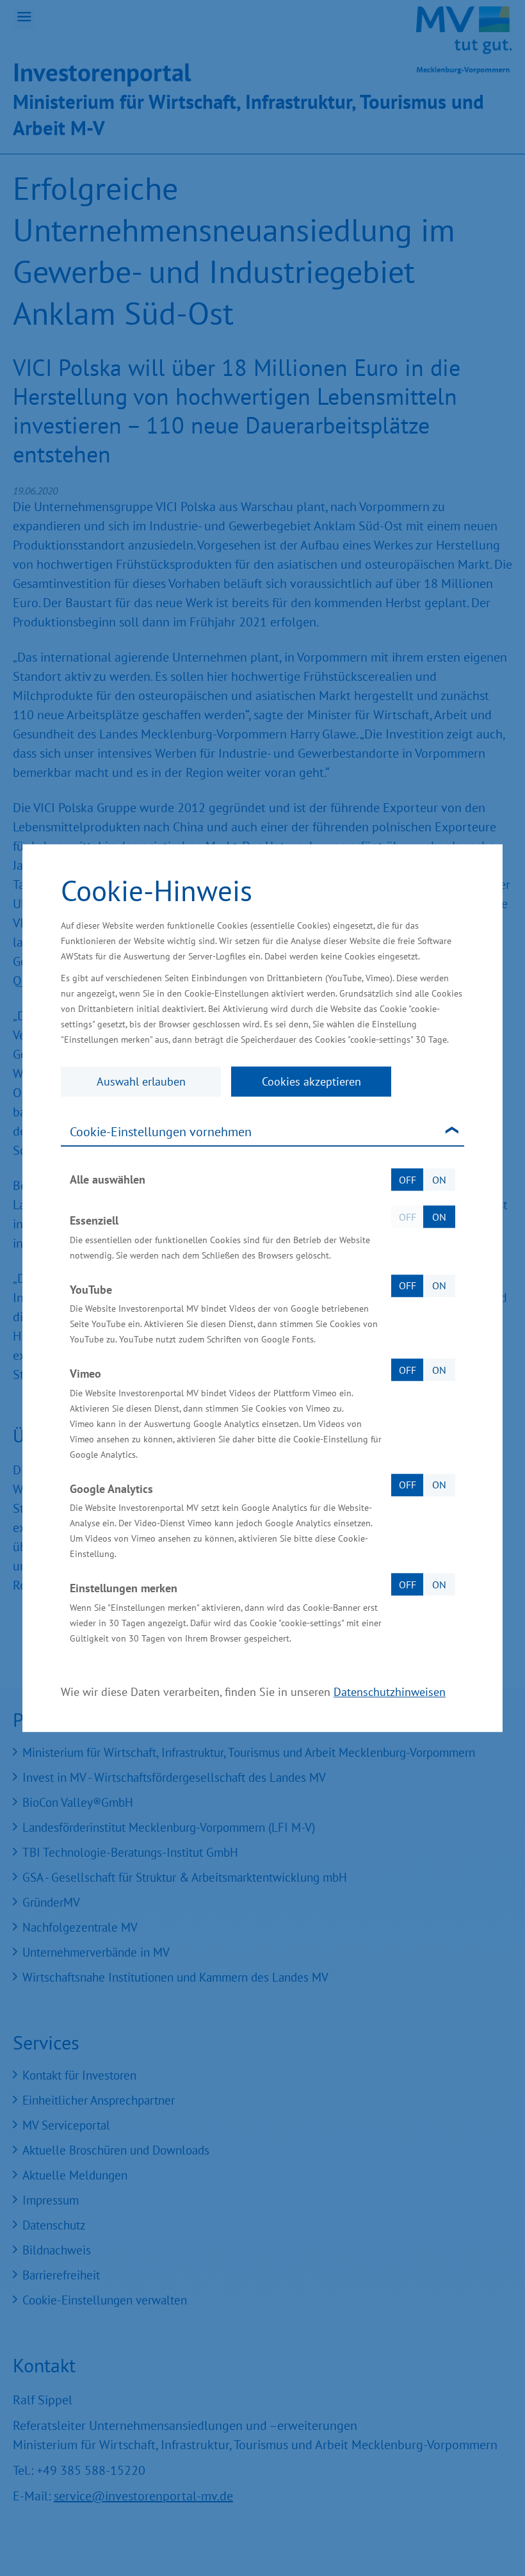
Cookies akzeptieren (311, 1081)
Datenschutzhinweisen (390, 1692)
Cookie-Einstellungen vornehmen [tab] (161, 1132)
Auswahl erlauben (141, 1081)
